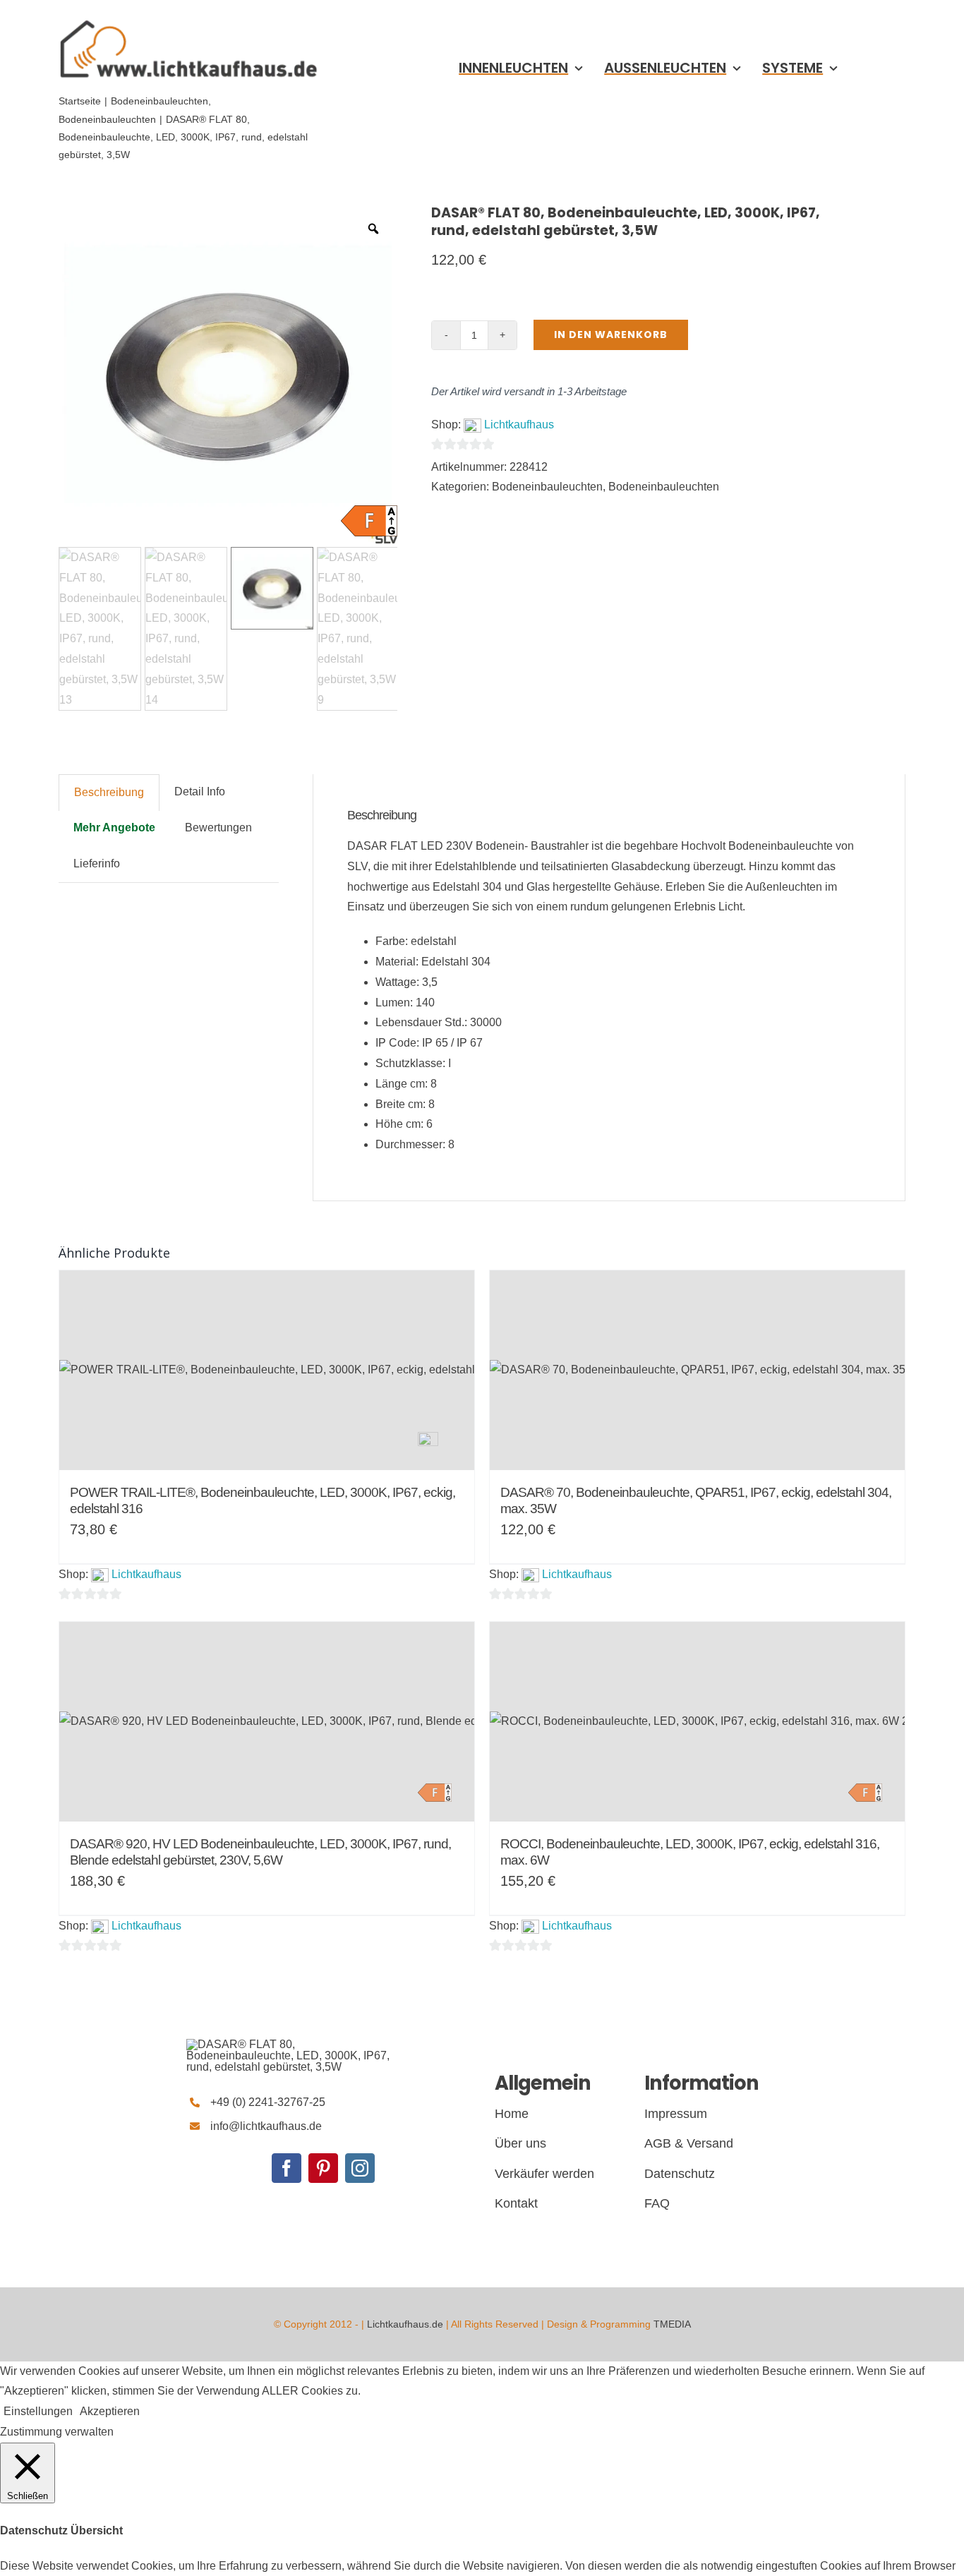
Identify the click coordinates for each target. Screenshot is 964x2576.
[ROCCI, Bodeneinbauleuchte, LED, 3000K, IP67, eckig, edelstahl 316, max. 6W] (697, 1722)
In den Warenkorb (611, 335)
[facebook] (287, 2168)
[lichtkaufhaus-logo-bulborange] (292, 2044)
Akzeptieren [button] (110, 2411)
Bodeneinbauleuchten (547, 487)
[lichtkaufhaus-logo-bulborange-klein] (188, 19)
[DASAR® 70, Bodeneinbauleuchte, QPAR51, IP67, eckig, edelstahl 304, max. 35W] (697, 1370)
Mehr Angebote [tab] (114, 827)
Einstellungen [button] (38, 2411)
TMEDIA (672, 2324)
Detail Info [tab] (200, 792)
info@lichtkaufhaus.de (266, 2126)
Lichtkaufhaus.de (405, 2324)
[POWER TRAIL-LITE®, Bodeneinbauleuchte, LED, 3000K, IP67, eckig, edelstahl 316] (267, 1370)
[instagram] (360, 2168)
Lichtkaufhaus (519, 425)
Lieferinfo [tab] (97, 863)
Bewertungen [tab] (218, 827)
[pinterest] (323, 2168)
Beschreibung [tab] (109, 792)
